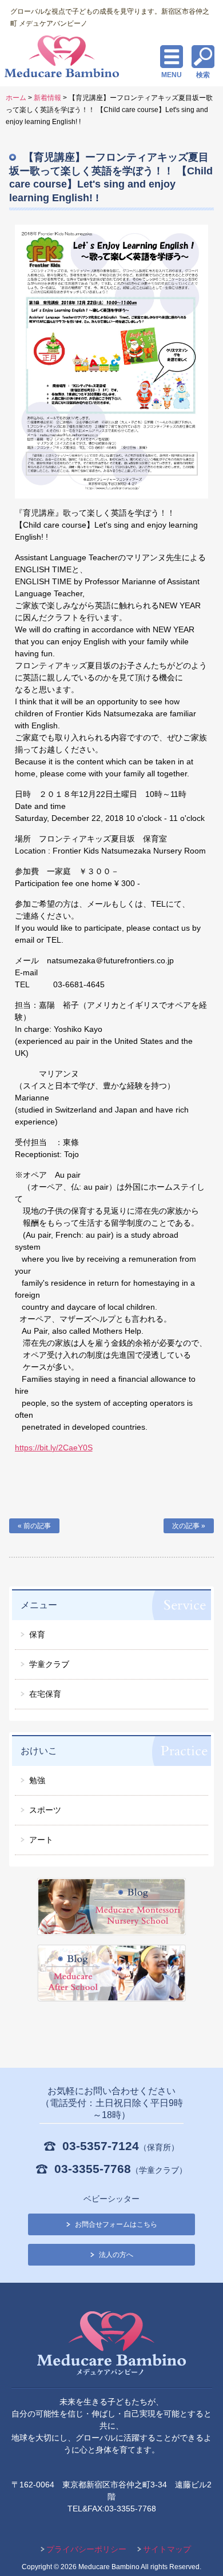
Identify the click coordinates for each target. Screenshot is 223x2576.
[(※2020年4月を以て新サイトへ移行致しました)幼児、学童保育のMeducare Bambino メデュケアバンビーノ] (111, 2345)
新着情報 (47, 98)
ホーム (16, 98)
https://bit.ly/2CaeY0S (54, 1447)
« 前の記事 (34, 1526)
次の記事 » (189, 1526)
